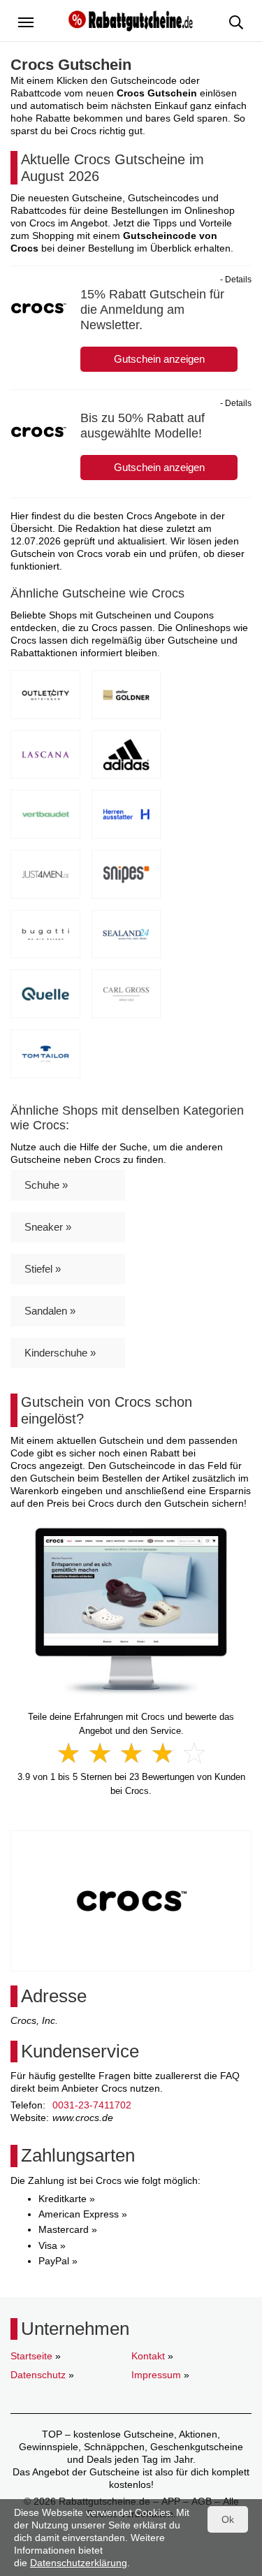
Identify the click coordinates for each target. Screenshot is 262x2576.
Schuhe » (46, 1185)
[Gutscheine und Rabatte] (131, 20)
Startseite (31, 2356)
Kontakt (148, 2356)
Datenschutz (38, 2375)
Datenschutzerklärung (79, 2563)
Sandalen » (50, 1311)
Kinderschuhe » (60, 1353)
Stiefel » (43, 1269)
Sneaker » (48, 1227)
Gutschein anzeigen (159, 359)
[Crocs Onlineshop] (131, 1611)
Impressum (156, 2375)
